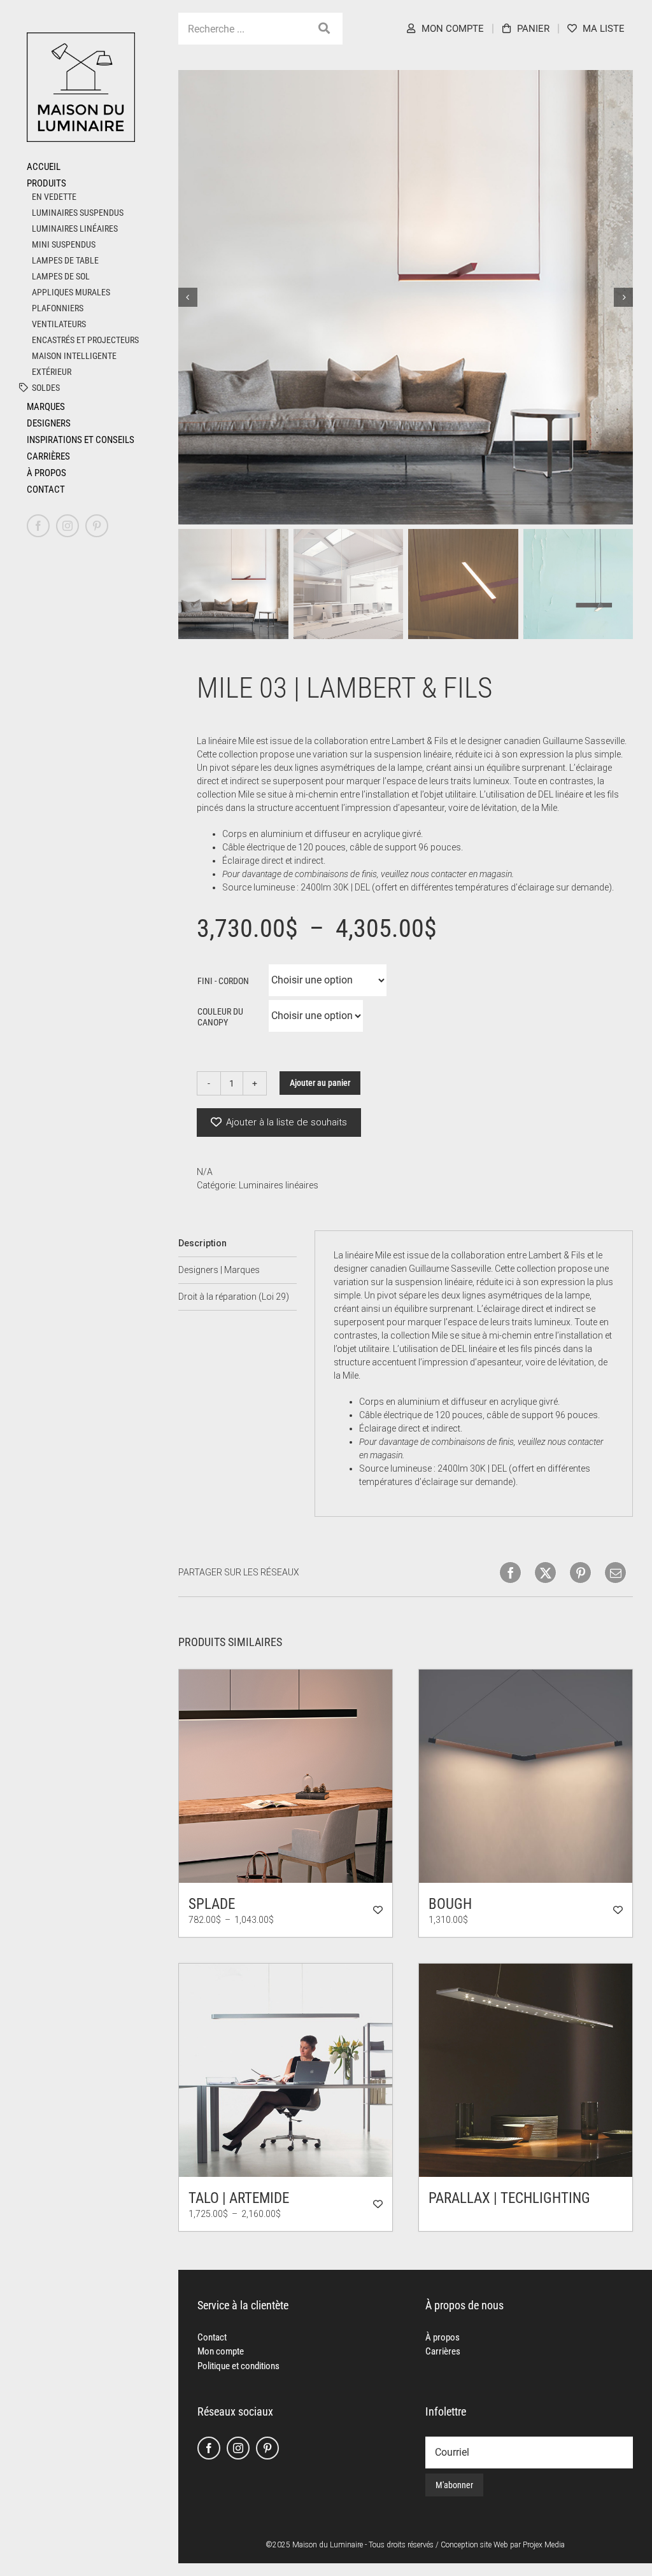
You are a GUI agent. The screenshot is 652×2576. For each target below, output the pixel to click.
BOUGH (450, 1904)
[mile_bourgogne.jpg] (406, 297)
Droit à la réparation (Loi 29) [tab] (234, 1297)
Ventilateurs (59, 324)
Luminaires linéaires (75, 229)
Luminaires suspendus (78, 213)
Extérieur (52, 372)
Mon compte (221, 2351)
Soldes (46, 388)
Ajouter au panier (320, 1083)
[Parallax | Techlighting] (526, 2070)
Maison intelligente (74, 356)
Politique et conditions (238, 2366)
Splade (212, 1904)
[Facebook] (209, 2448)
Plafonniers (58, 308)
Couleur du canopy (220, 1017)
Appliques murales (71, 292)
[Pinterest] (267, 2448)
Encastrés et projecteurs (85, 340)
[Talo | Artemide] (286, 2070)
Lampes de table (65, 260)
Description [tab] (202, 1243)
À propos (443, 2337)
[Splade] (286, 1776)
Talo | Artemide (239, 2198)
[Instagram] (238, 2448)
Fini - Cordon (223, 981)
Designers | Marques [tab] (219, 1270)
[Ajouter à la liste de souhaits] (378, 1910)
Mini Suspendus (64, 244)
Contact (212, 2337)
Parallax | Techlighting (509, 2198)
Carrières (443, 2351)
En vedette (54, 197)
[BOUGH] (526, 1776)
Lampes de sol (61, 276)
